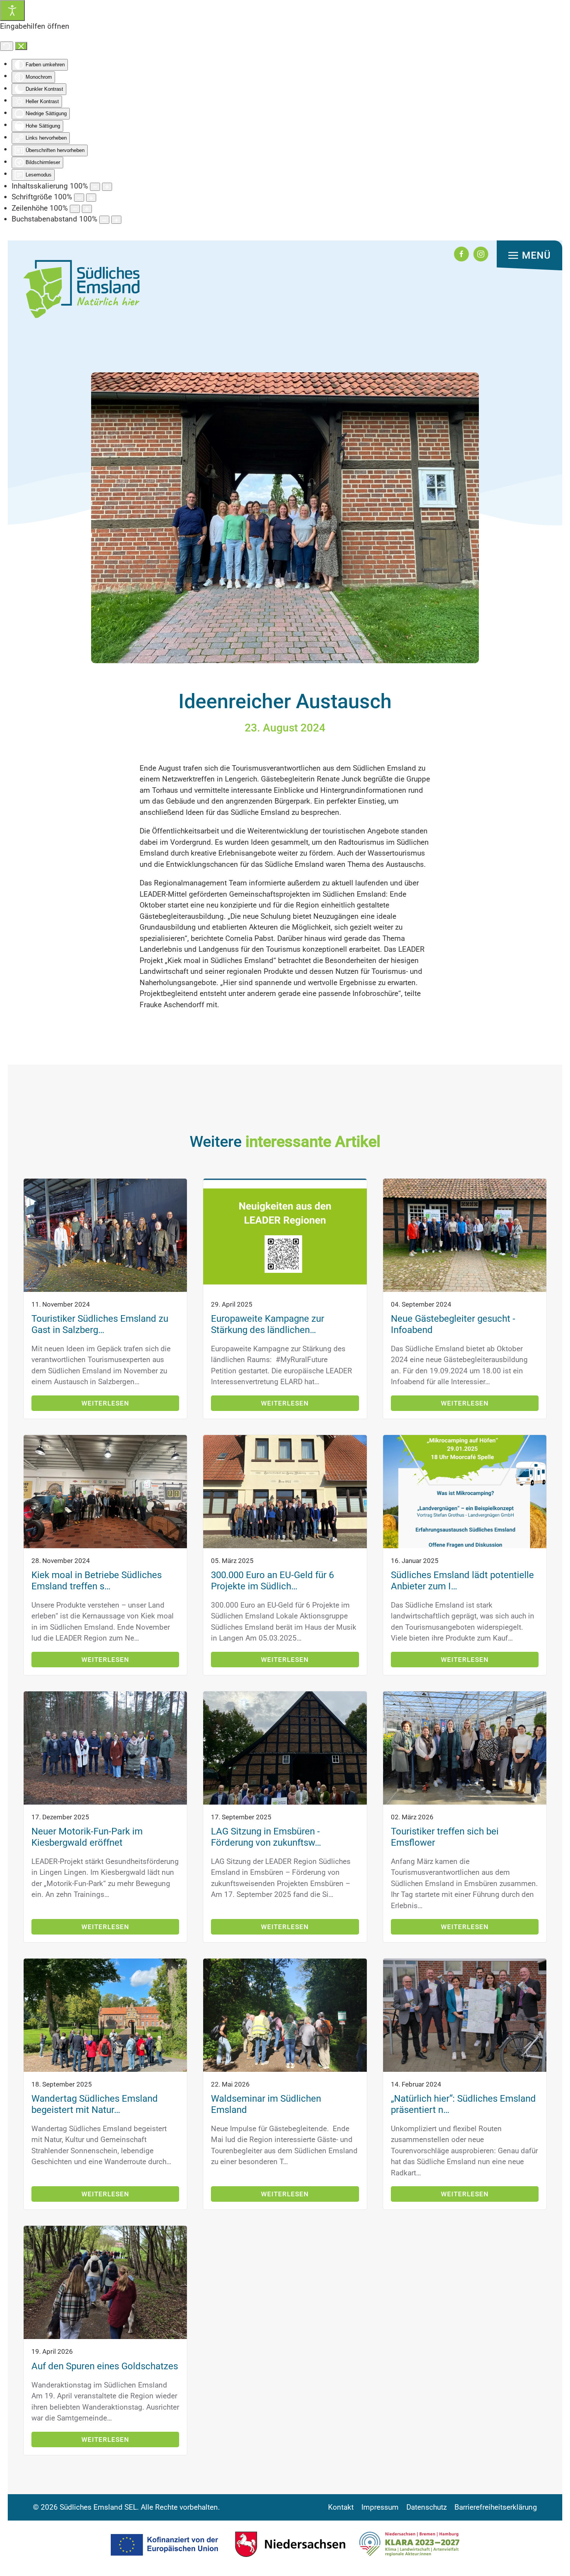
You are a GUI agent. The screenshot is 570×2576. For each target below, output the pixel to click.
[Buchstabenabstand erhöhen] (116, 220)
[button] (529, 256)
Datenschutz (427, 2507)
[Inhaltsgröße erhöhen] (107, 187)
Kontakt (341, 2507)
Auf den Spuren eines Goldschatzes (105, 2366)
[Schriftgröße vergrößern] (91, 198)
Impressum (380, 2507)
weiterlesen (105, 1403)
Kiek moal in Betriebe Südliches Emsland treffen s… (97, 1581)
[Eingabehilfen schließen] (21, 46)
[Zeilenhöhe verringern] (75, 209)
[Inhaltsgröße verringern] (95, 187)
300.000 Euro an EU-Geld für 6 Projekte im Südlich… (272, 1581)
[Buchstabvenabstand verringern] (104, 220)
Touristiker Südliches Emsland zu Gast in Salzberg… (100, 1324)
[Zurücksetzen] (7, 46)
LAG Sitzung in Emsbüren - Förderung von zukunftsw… (266, 1837)
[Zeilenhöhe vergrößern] (87, 209)
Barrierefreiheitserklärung (496, 2507)
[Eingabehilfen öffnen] (12, 10)
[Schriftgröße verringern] (79, 198)
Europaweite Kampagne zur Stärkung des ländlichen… (268, 1324)
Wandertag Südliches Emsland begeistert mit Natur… (95, 2104)
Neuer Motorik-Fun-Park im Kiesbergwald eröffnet (87, 1837)
